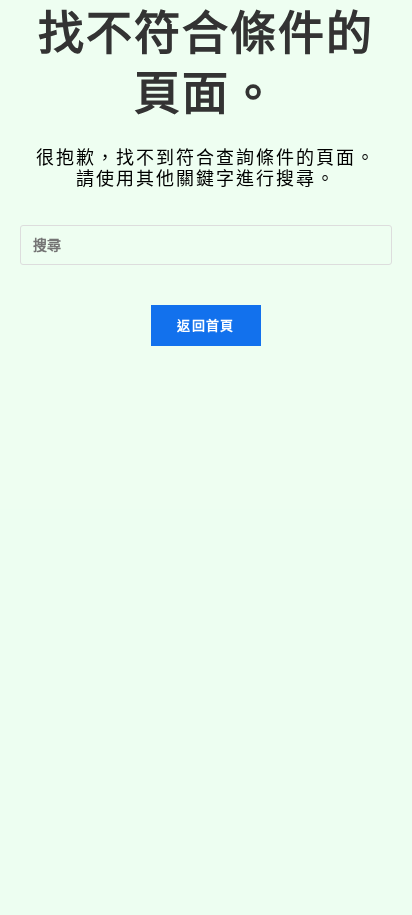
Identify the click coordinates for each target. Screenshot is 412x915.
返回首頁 (205, 325)
